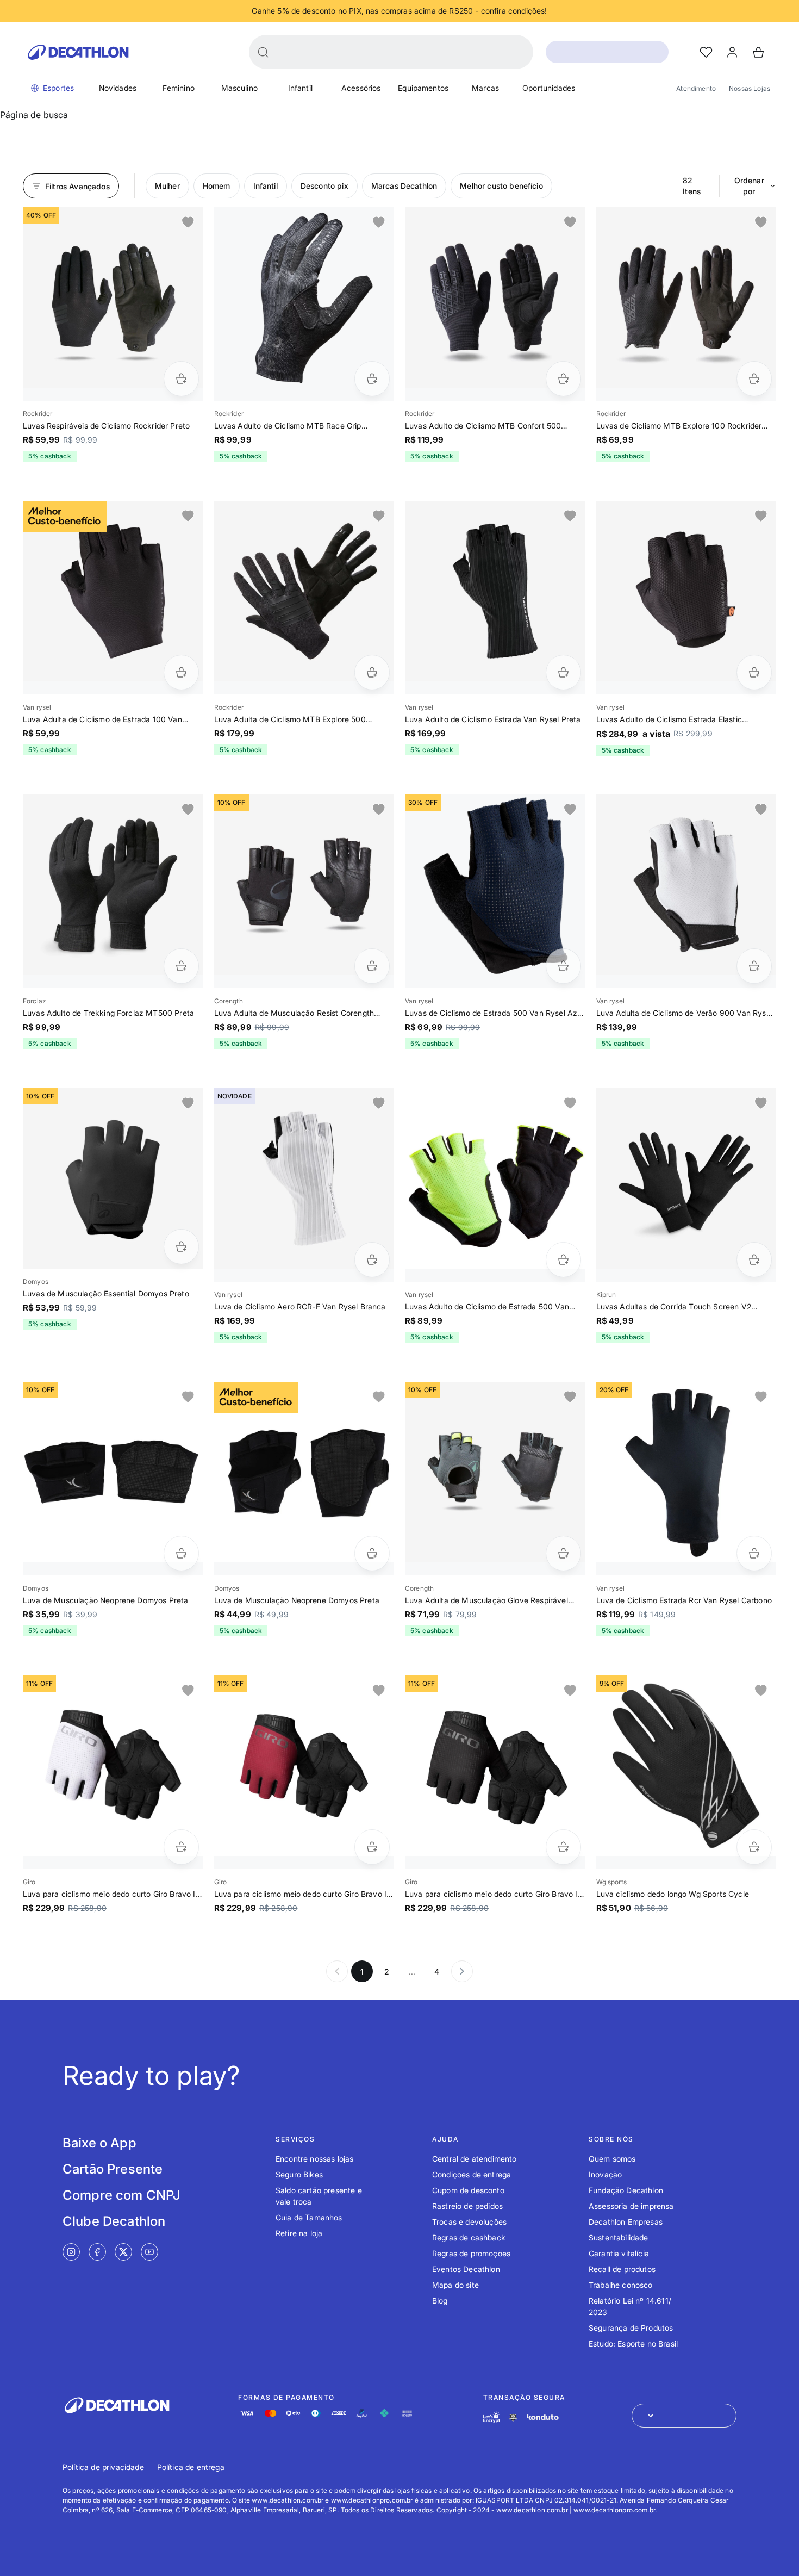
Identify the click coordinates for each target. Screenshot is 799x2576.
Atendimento (696, 88)
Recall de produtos (622, 2269)
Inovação (605, 2174)
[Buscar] (263, 52)
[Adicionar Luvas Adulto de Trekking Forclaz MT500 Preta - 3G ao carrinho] (181, 966)
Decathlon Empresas (626, 2222)
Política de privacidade (103, 2467)
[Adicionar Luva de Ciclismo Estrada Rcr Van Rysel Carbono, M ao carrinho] (754, 1553)
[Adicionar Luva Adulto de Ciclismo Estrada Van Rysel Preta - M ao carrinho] (563, 672)
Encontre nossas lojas (314, 2159)
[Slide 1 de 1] (113, 297)
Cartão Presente (113, 2169)
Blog (440, 2301)
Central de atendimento (475, 2159)
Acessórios (361, 88)
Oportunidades (549, 88)
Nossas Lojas (750, 88)
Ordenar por (749, 186)
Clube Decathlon (114, 2221)
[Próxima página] (462, 1971)
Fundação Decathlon (626, 2190)
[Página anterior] (337, 1971)
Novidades (118, 88)
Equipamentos (423, 88)
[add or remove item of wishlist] (188, 222)
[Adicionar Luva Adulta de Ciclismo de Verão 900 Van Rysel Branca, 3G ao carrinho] (754, 966)
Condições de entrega (472, 2174)
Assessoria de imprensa (631, 2206)
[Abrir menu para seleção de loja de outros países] (684, 2416)
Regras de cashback (469, 2237)
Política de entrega (191, 2467)
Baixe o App (99, 2143)
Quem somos (612, 2159)
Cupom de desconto (468, 2190)
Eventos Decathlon (466, 2269)
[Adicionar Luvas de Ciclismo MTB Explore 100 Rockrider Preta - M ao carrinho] (754, 379)
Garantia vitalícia (619, 2253)
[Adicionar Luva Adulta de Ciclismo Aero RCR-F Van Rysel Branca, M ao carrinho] (372, 1260)
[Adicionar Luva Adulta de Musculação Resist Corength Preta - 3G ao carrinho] (372, 966)
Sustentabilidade (619, 2237)
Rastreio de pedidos (467, 2206)
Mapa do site (455, 2285)
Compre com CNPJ (121, 2195)
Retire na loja (299, 2233)
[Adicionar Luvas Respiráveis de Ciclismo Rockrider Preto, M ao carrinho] (181, 379)
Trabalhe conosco (621, 2285)
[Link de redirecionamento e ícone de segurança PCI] (513, 2417)
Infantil (300, 88)
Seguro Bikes (299, 2174)
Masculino (239, 88)
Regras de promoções (471, 2253)
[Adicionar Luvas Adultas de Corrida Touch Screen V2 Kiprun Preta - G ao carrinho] (754, 1260)
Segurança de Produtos (631, 2328)
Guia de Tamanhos (309, 2217)
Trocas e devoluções (469, 2222)
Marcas (485, 88)
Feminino (179, 88)
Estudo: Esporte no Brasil (633, 2344)
